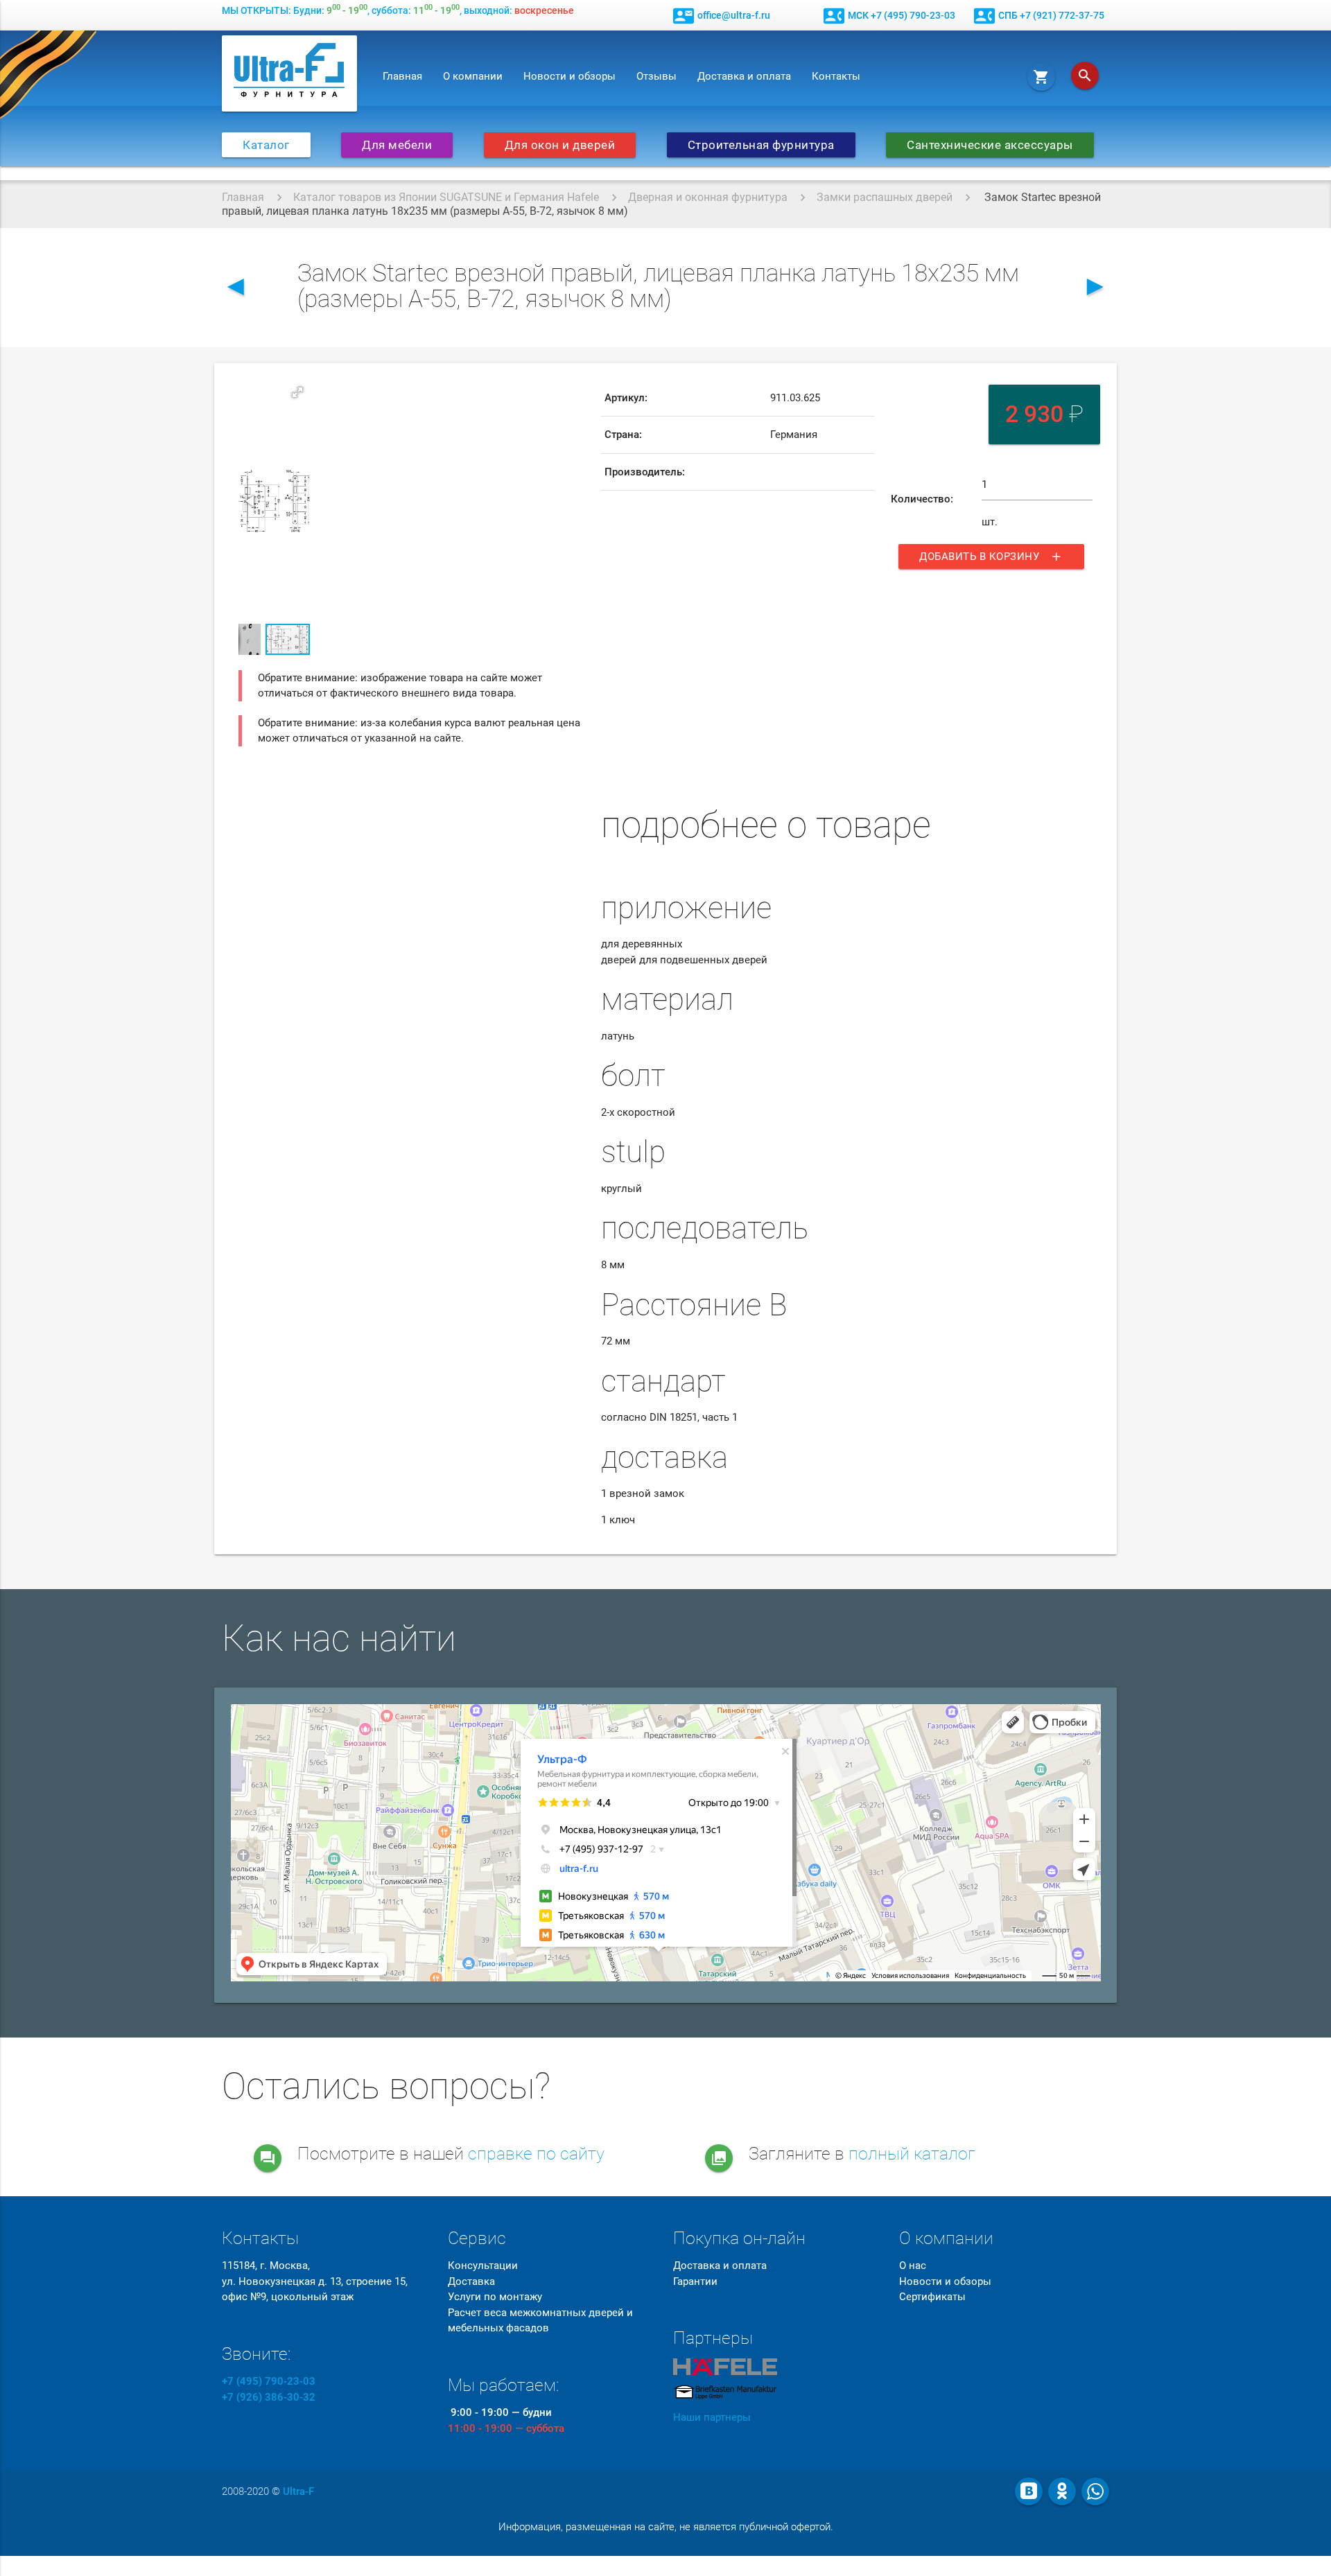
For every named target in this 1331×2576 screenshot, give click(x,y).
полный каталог (912, 2154)
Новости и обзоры (569, 76)
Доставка (471, 2281)
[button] (297, 392)
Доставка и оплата (744, 76)
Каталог (266, 145)
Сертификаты (932, 2297)
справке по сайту (536, 2154)
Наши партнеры (712, 2417)
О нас (913, 2266)
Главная (402, 76)
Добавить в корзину (991, 557)
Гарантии (695, 2281)
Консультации (483, 2266)
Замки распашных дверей (885, 197)
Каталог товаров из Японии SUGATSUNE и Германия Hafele (446, 197)
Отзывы (656, 76)
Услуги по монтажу (495, 2297)
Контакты (836, 76)
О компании (473, 76)
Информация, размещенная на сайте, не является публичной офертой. (666, 2527)
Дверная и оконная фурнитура (708, 197)
